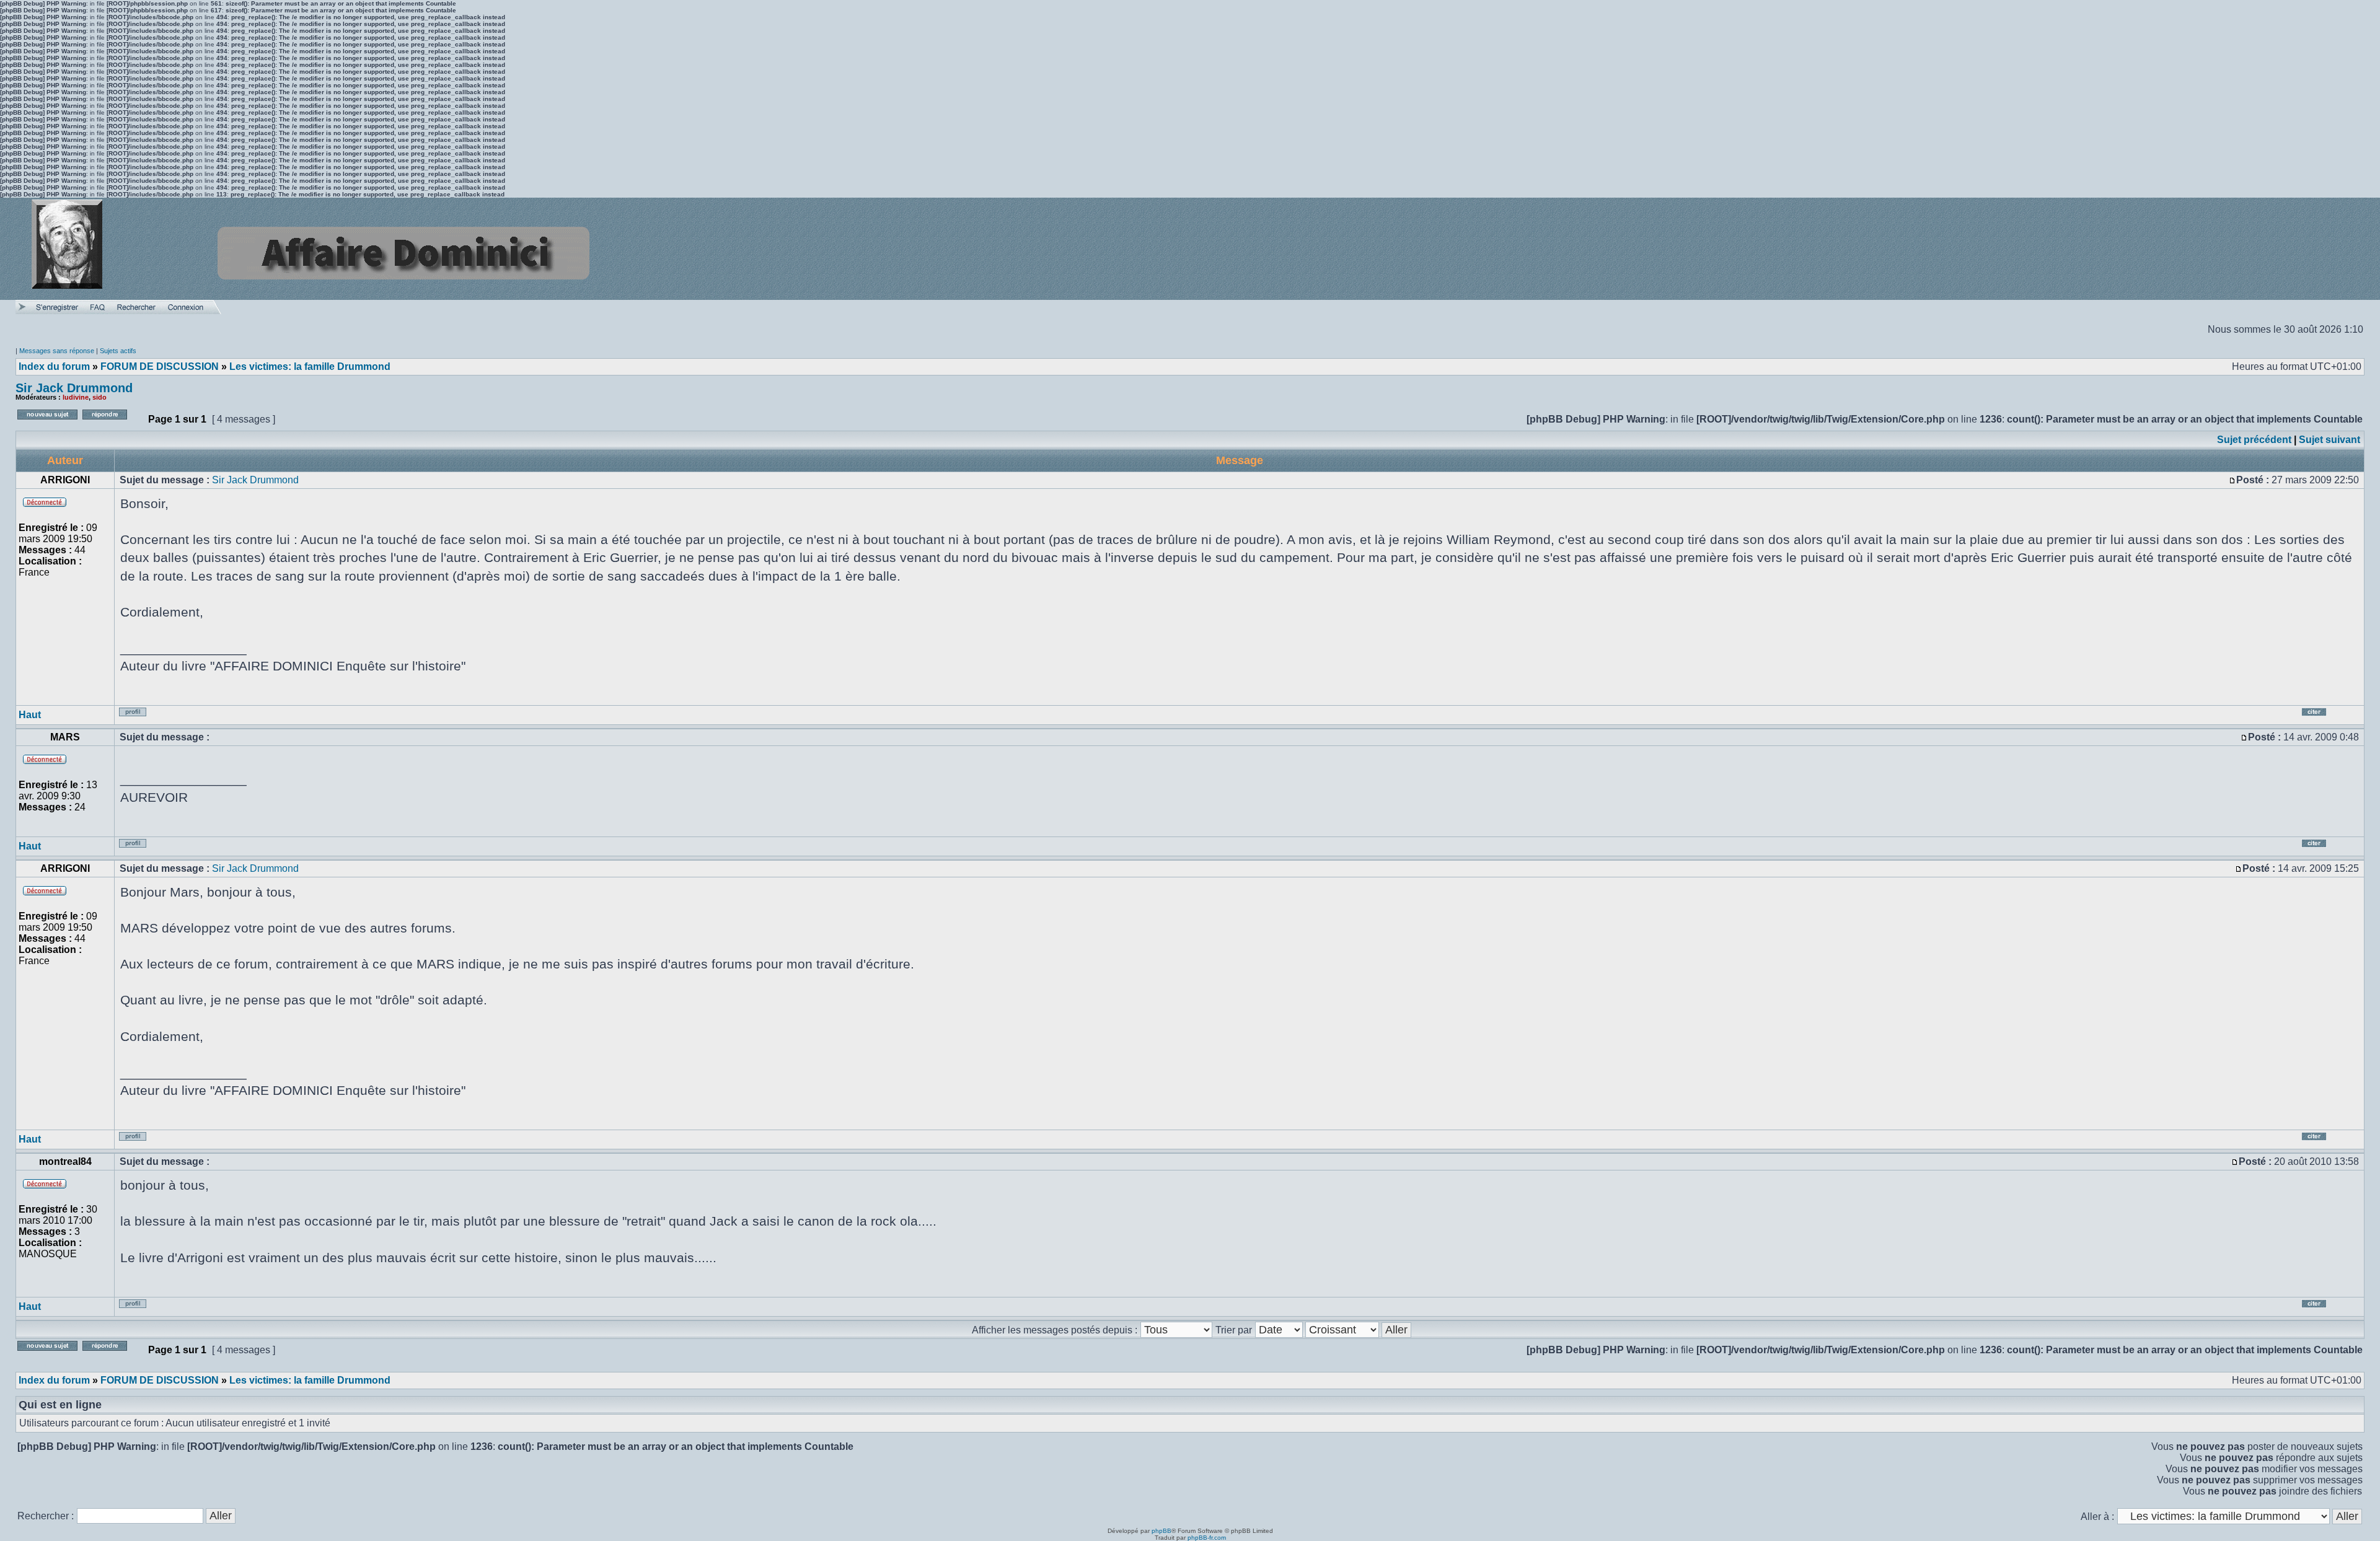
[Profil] (141, 717)
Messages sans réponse (57, 351)
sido (99, 397)
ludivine (76, 397)
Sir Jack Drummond (74, 388)
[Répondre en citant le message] (2329, 717)
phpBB (1161, 1531)
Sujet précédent (2254, 440)
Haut (30, 715)
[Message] (2232, 480)
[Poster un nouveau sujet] (47, 423)
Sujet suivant (2329, 440)
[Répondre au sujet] (112, 423)
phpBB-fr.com (1207, 1538)
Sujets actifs (118, 351)
